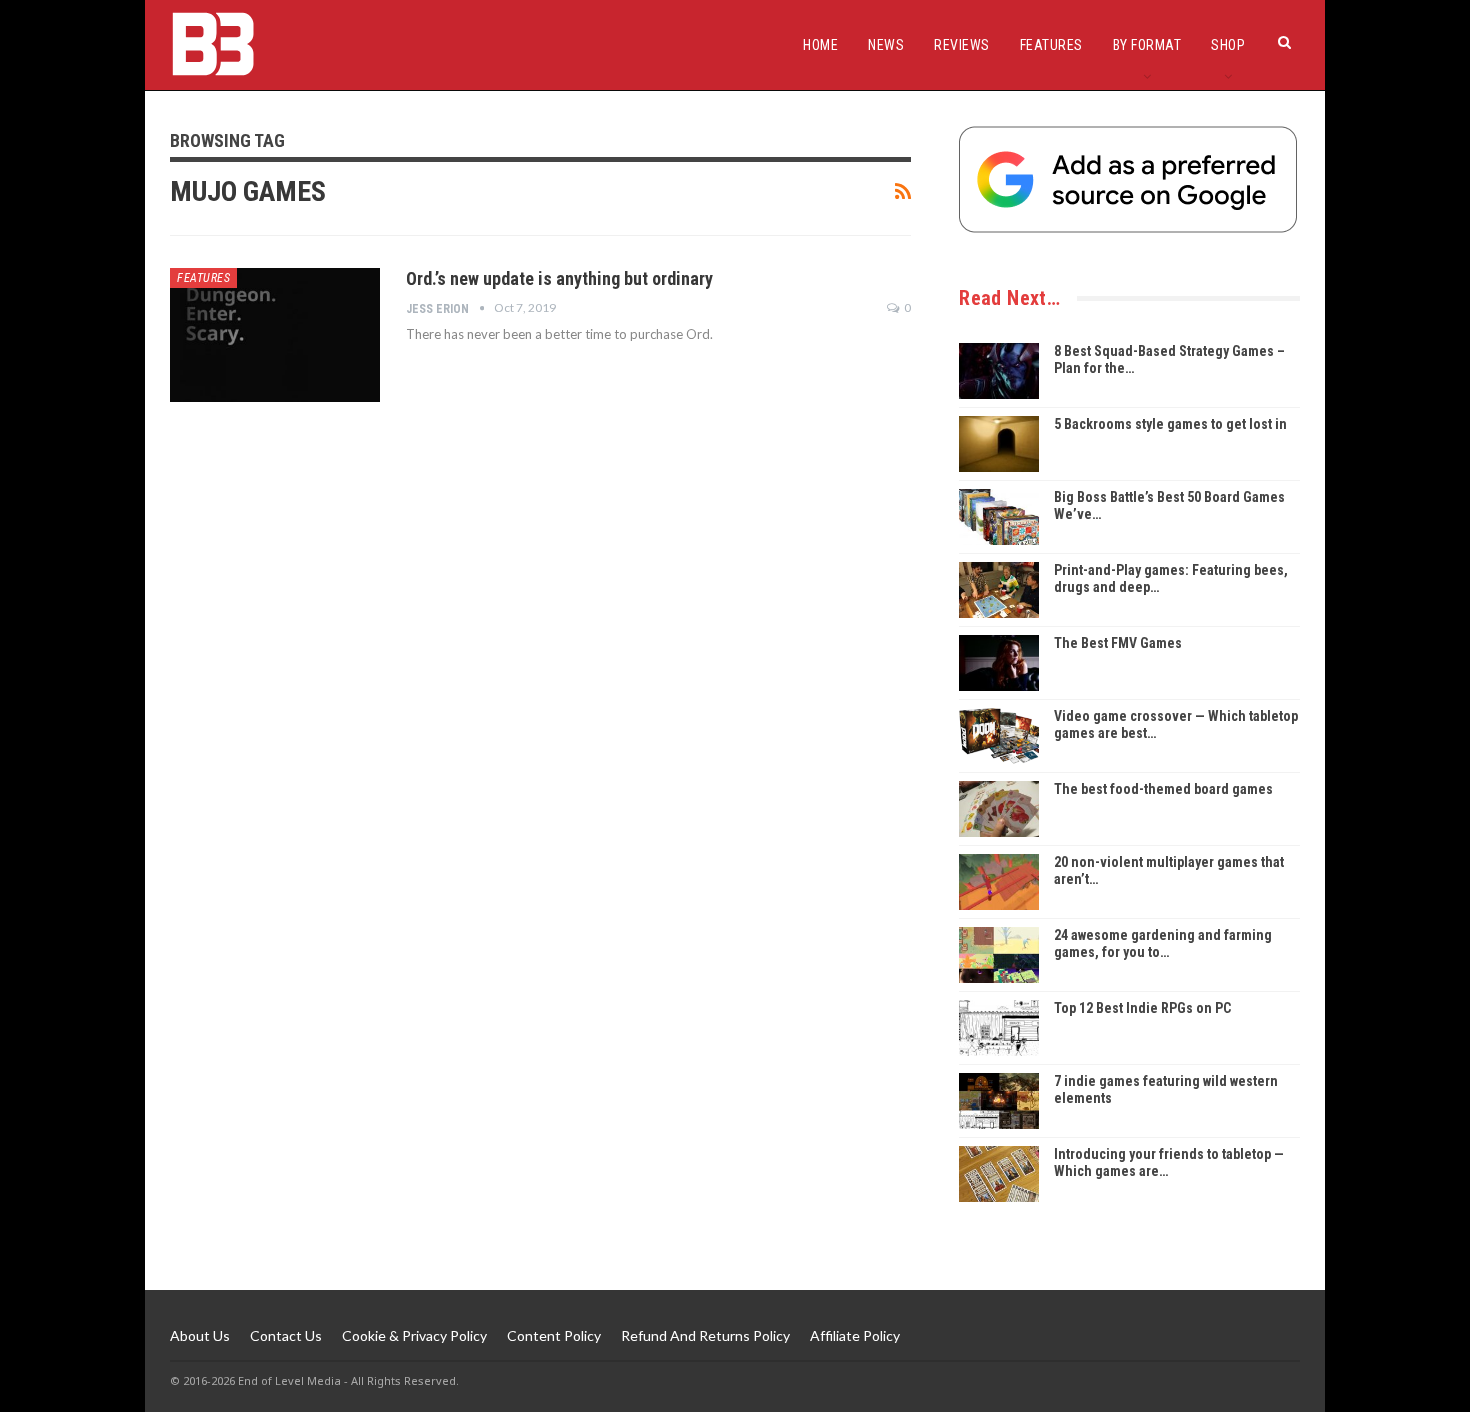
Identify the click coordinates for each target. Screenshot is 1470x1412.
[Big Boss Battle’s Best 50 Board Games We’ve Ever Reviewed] (999, 517)
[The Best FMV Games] (999, 663)
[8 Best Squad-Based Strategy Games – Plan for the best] (999, 371)
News (886, 45)
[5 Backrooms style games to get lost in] (999, 444)
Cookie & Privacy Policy (414, 1335)
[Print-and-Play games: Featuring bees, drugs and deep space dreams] (999, 590)
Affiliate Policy (855, 1335)
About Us (200, 1335)
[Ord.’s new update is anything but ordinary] (275, 335)
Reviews (962, 45)
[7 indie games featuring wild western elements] (999, 1101)
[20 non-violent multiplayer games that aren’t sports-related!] (999, 882)
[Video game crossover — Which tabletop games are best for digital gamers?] (999, 736)
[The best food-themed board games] (999, 809)
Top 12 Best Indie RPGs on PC (1142, 1008)
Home (820, 45)
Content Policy (554, 1335)
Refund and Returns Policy (705, 1335)
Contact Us (286, 1335)
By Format (1147, 45)
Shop (1228, 45)
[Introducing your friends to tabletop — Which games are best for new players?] (999, 1174)
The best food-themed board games (1163, 789)
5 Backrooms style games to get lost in (1170, 424)
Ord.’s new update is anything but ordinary (559, 278)
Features (1051, 45)
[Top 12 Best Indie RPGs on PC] (999, 1028)
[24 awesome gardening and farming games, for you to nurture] (999, 955)
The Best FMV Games (1118, 643)
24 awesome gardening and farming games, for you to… (1163, 943)
